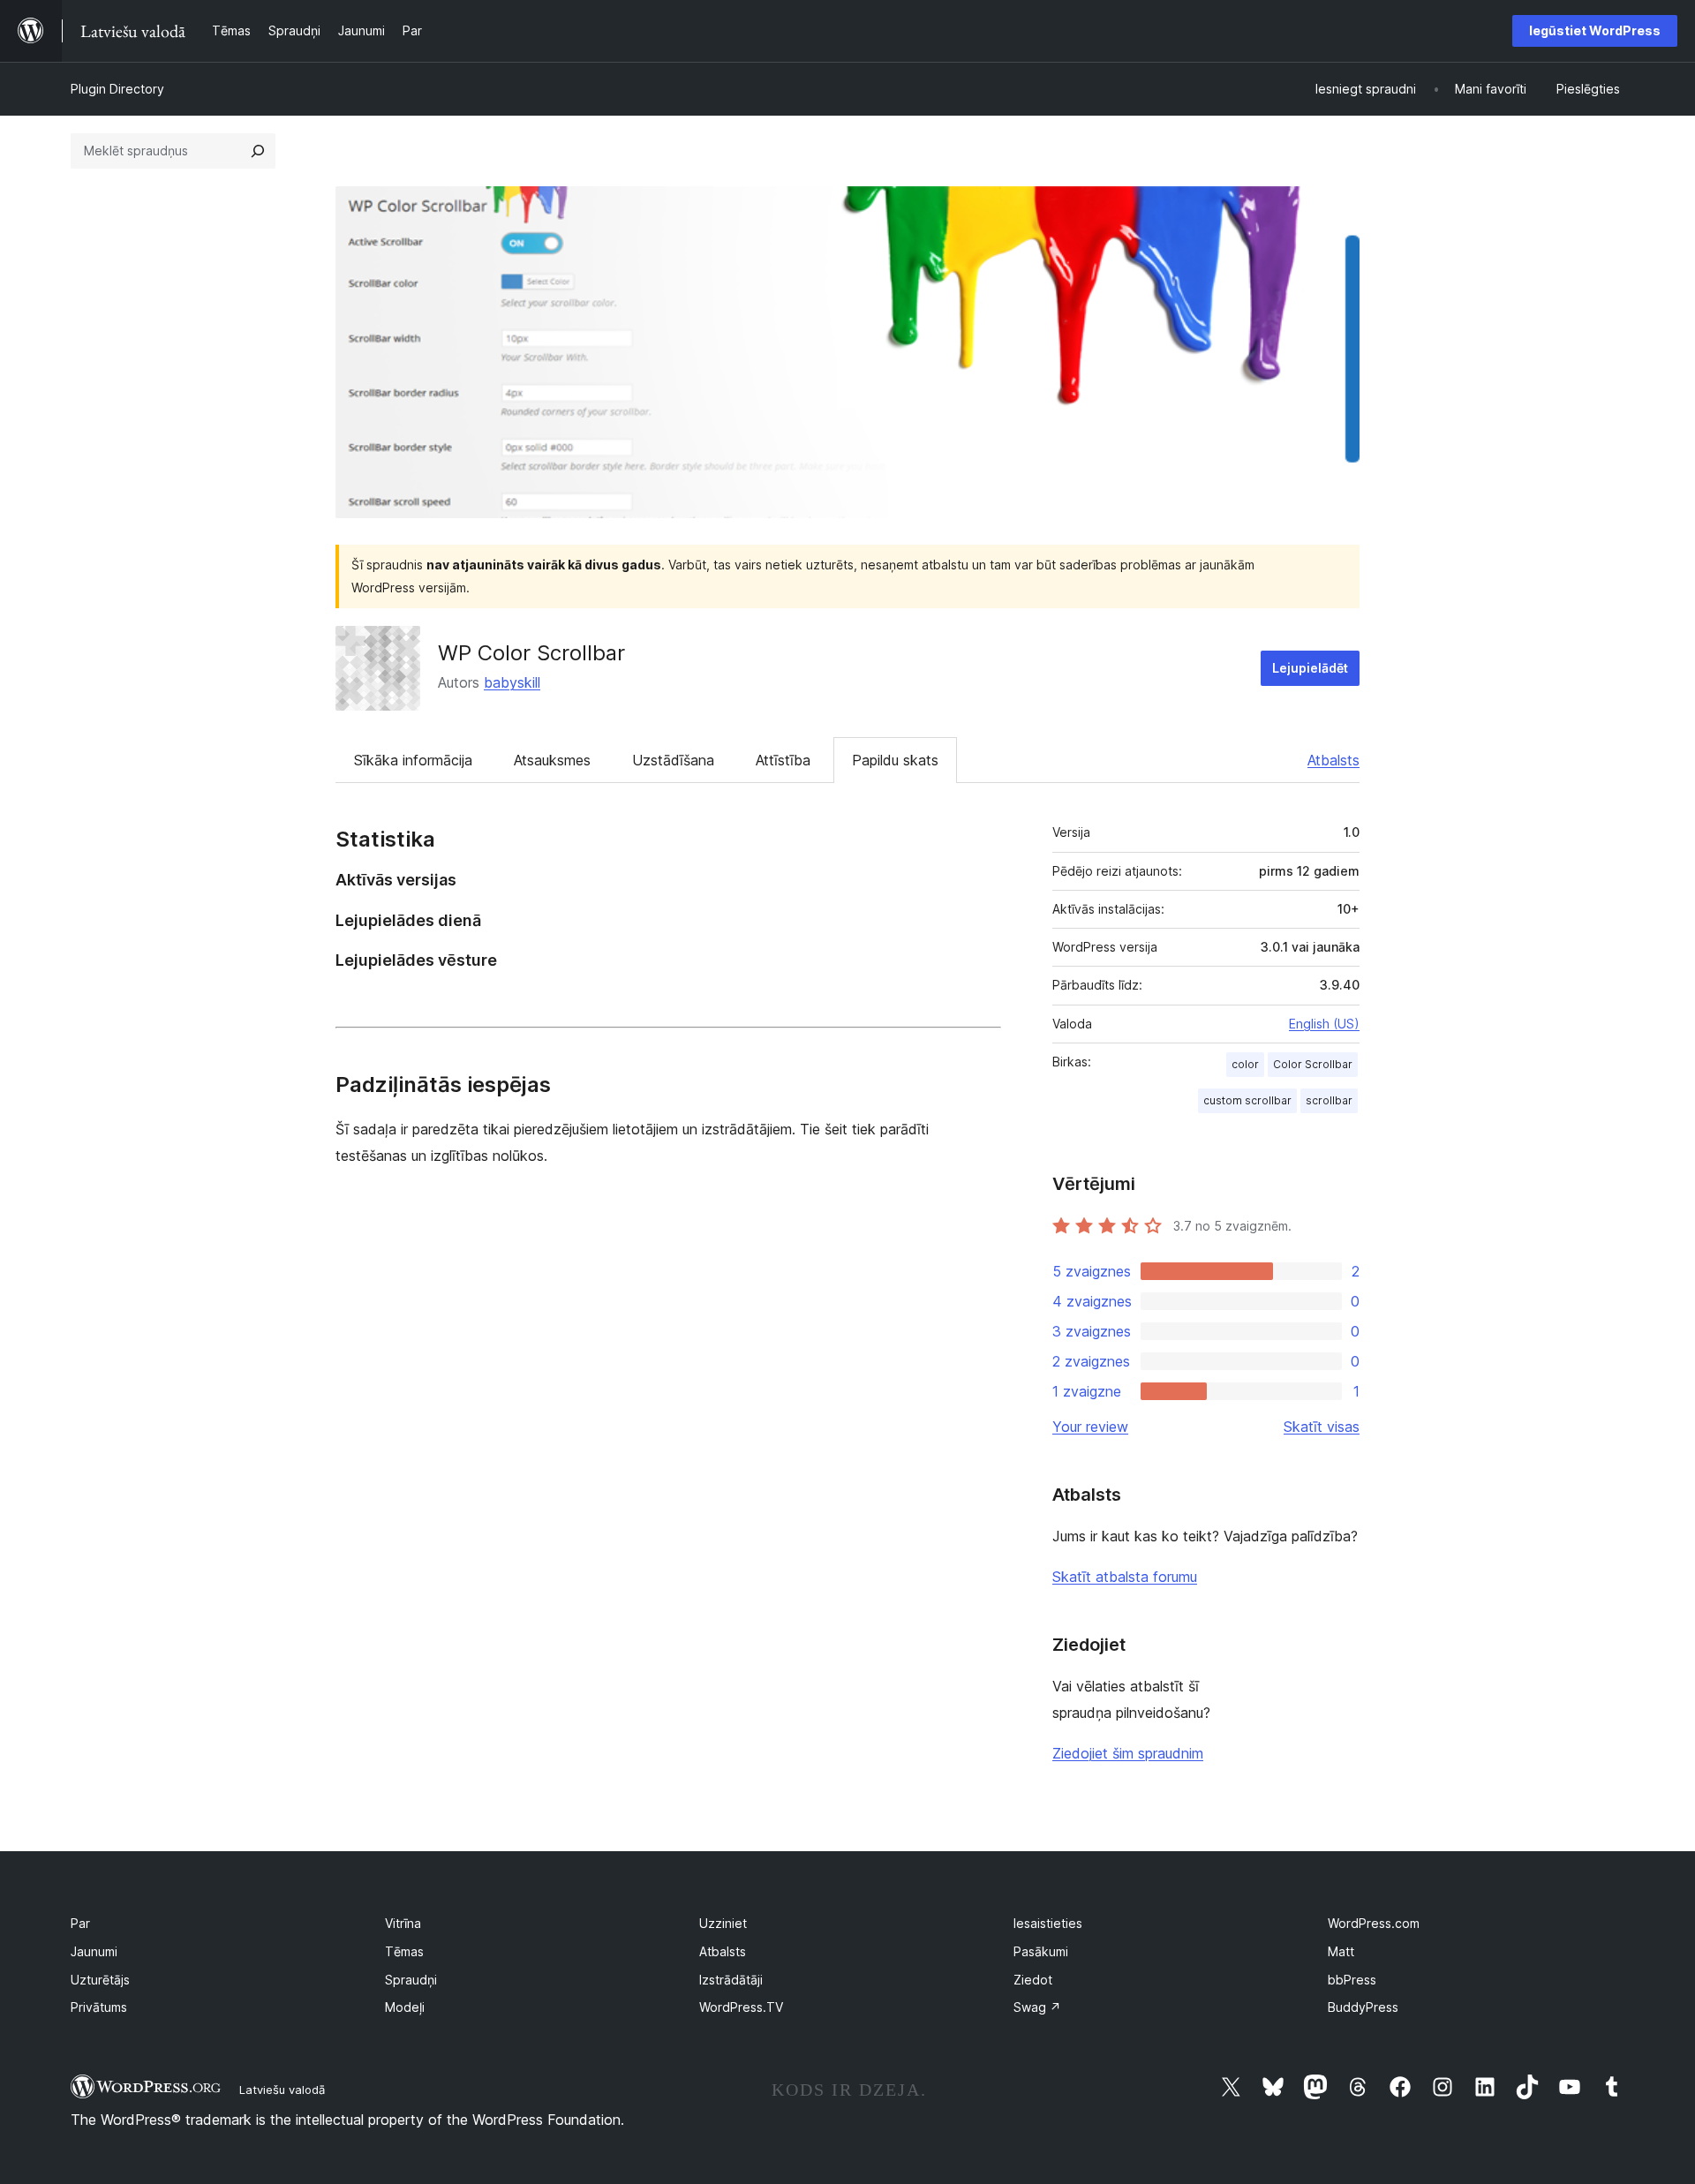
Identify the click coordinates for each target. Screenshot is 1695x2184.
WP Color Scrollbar (531, 653)
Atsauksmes (552, 760)
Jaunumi (94, 1951)
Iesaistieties (1048, 1923)
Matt (1341, 1951)
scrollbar (1329, 1100)
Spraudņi (411, 1980)
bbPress (1352, 1980)
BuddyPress (1363, 2007)
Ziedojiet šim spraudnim (1128, 1753)
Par (80, 1923)
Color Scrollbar (1313, 1064)
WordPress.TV (741, 2007)
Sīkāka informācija (413, 760)
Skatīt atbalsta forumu (1125, 1577)
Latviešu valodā (282, 2090)
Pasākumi (1041, 1951)
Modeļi (405, 2007)
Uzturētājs (100, 1980)
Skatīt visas (1322, 1427)
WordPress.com (1374, 1923)
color (1245, 1064)
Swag (1037, 2007)
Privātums (99, 2007)
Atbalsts (1333, 760)
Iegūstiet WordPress (1595, 30)
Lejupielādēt (1310, 668)
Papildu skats (895, 760)
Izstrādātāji (731, 1980)
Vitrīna (403, 1923)
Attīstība (783, 760)
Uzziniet (723, 1923)
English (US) (1324, 1024)
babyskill (512, 682)
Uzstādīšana (673, 760)
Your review (1090, 1427)
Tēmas (404, 1951)
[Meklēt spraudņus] (258, 151)
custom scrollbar (1247, 1100)
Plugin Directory (117, 89)
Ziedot (1033, 1980)
